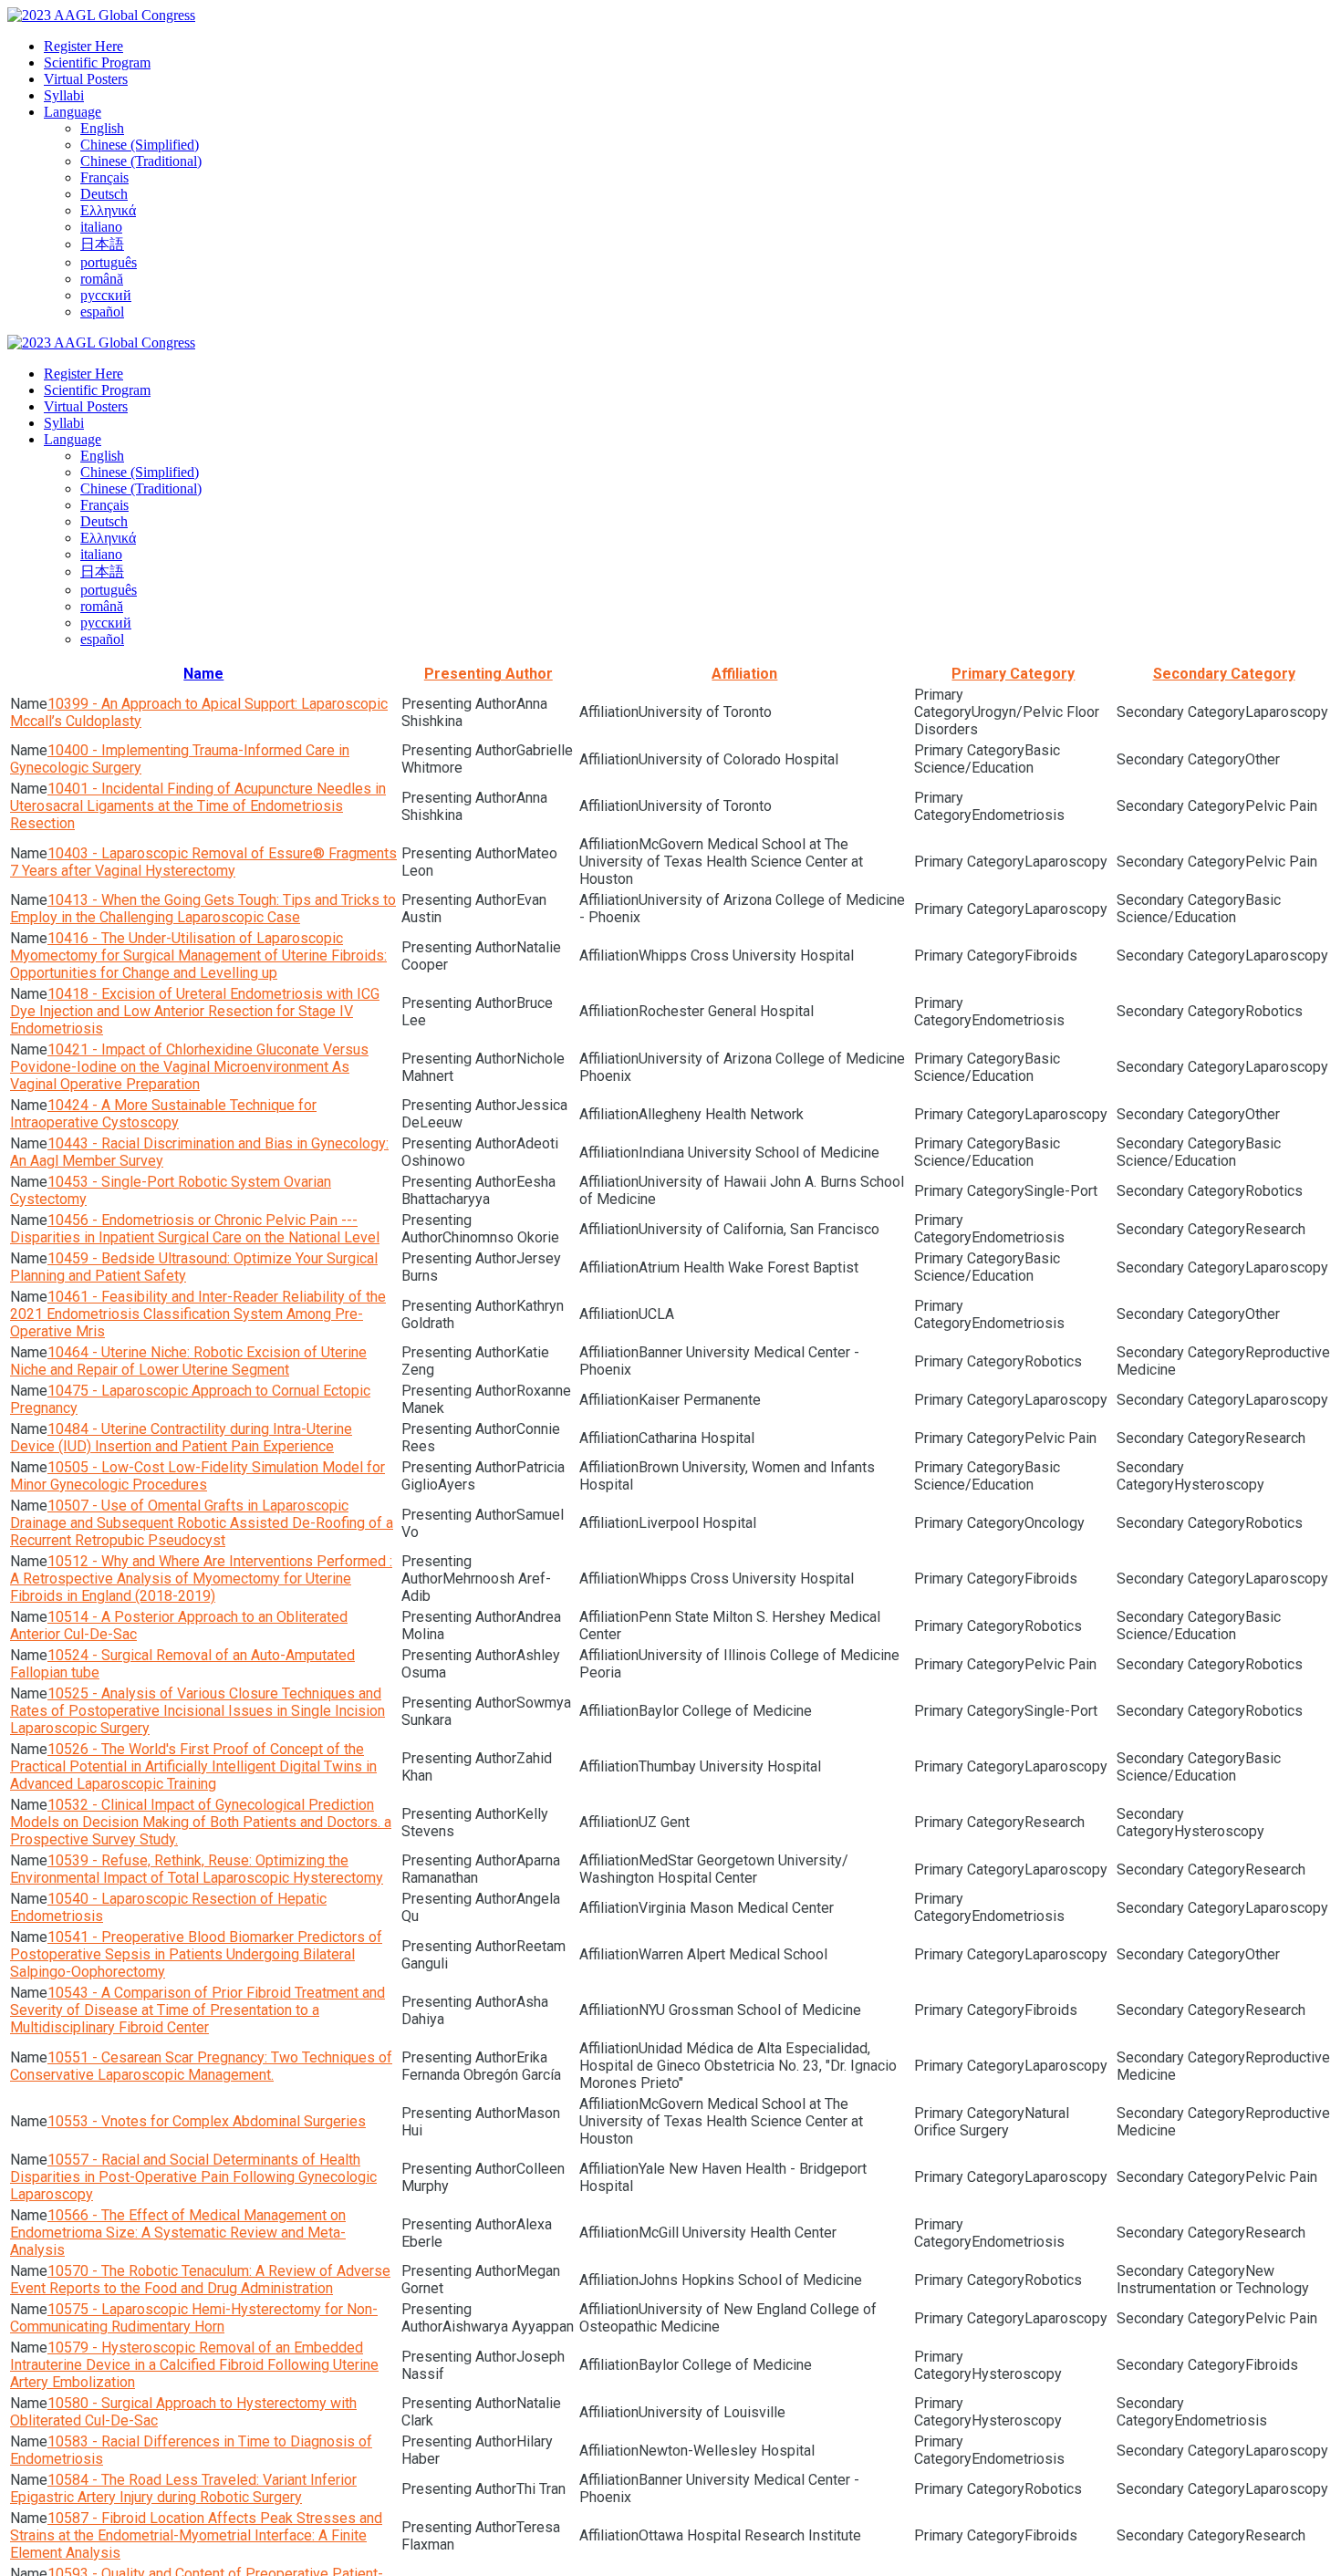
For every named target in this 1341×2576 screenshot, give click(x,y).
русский (106, 295)
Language (73, 112)
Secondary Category (1224, 674)
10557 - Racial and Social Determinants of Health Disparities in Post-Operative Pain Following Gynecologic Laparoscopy (193, 2177)
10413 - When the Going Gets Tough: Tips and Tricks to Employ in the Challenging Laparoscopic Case (203, 909)
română (102, 279)
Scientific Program (97, 62)
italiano (101, 227)
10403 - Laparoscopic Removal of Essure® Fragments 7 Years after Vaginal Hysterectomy (203, 862)
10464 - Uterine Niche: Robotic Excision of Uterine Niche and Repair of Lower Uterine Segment (188, 1361)
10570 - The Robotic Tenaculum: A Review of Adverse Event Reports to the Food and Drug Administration (200, 2280)
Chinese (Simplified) (140, 145)
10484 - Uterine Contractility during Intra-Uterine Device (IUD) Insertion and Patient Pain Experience (181, 1438)
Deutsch (104, 194)
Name (203, 674)
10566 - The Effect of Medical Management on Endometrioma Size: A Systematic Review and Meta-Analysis (178, 2233)
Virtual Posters (86, 79)
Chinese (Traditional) (141, 161)
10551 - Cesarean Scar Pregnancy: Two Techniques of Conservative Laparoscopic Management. (201, 2066)
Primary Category (1013, 674)
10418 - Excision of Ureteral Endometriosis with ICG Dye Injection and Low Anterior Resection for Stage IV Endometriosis (195, 1011)
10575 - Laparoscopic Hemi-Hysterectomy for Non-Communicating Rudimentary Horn (194, 2318)
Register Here (83, 46)
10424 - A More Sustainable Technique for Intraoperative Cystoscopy (163, 1114)
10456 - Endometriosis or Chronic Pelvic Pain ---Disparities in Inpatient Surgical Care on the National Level (195, 1229)
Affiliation (744, 674)
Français (104, 177)
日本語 (102, 244)
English (102, 128)
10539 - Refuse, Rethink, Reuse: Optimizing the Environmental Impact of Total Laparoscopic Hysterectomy (197, 1869)
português (109, 262)
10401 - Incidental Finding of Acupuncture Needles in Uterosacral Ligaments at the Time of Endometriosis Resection (198, 806)
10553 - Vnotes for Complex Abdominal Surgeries (207, 2121)
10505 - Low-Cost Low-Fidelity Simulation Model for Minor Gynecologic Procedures (198, 1476)
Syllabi (64, 95)
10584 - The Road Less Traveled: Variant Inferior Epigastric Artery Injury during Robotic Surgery (183, 2488)
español (102, 312)
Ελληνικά (108, 210)
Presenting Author (489, 674)
